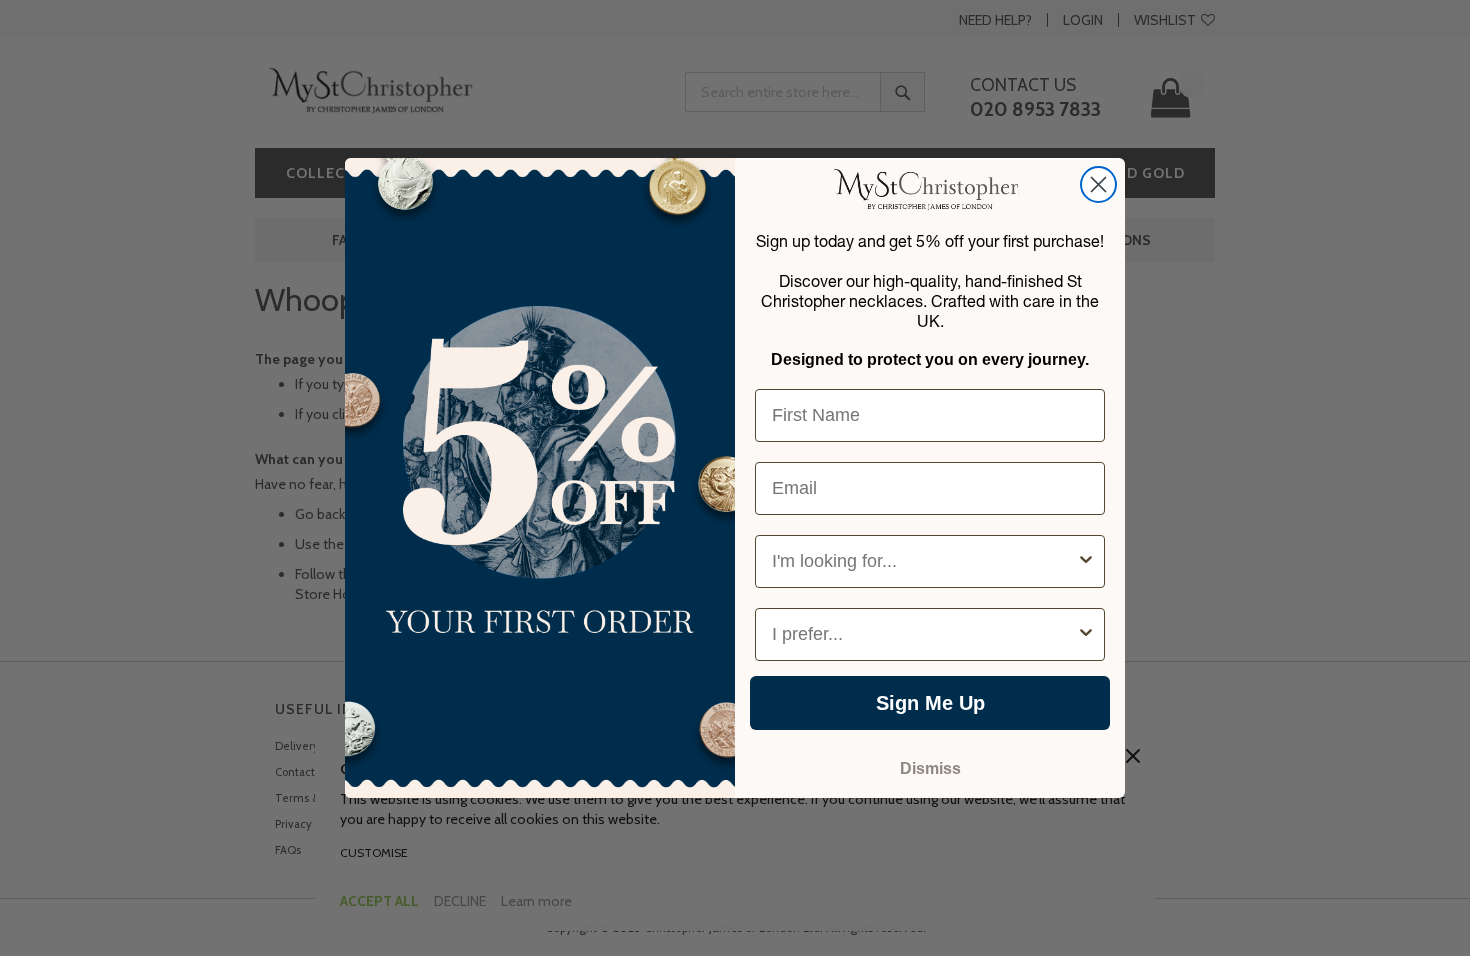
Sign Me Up (930, 703)
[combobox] (924, 561)
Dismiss (930, 768)
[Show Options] (1086, 561)
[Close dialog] (1098, 184)
